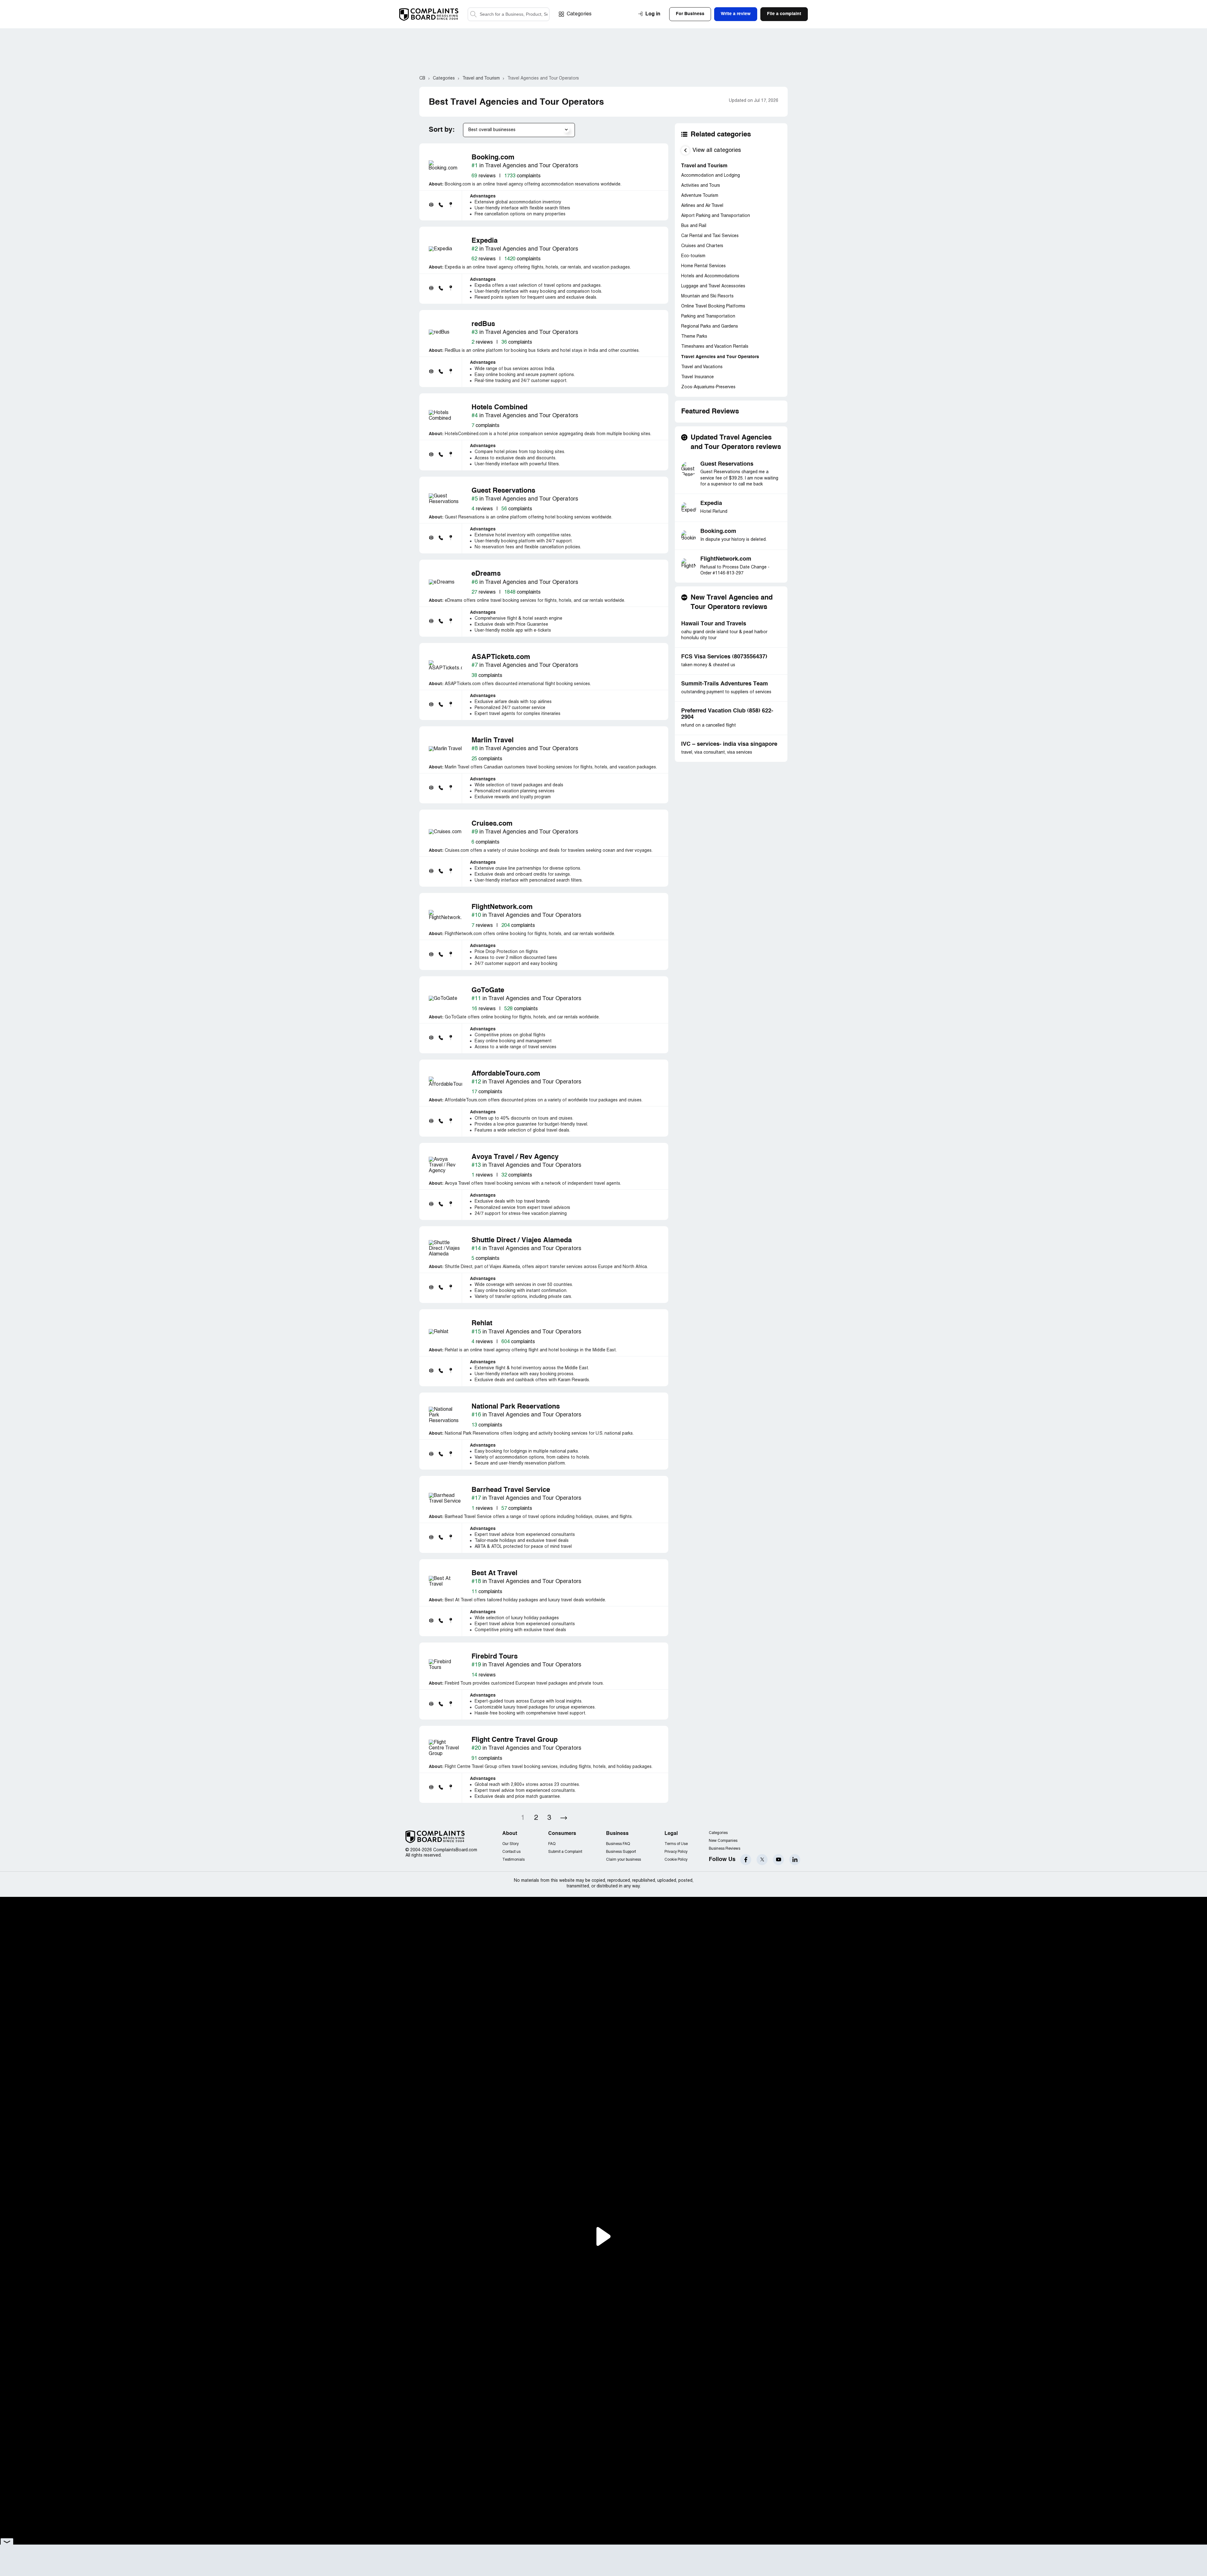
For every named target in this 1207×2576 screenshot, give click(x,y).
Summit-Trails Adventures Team (725, 684)
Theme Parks (694, 337)
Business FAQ (618, 1844)
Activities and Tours (701, 186)
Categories (579, 14)
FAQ (552, 1844)
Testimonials (513, 1860)
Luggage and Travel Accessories (713, 286)
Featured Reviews (710, 412)
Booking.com (718, 531)
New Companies (723, 1841)
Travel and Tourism (704, 166)
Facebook (746, 1860)
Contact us (511, 1852)
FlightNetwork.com (726, 559)
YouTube (778, 1860)
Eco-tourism (693, 256)
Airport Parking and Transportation (716, 216)
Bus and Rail (694, 226)
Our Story (510, 1844)
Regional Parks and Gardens (710, 327)
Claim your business (623, 1860)
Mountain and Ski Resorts (707, 296)
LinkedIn (795, 1860)
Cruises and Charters (702, 246)
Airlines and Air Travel (702, 206)
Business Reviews (725, 1849)
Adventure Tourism (700, 196)
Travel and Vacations (702, 367)
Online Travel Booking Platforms (713, 306)
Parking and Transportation (708, 316)
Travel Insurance (697, 377)
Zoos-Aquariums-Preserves (708, 387)
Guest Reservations (727, 464)
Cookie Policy (676, 1860)
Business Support (621, 1852)
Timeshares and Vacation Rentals (715, 347)
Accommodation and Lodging (711, 176)
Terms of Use (676, 1844)
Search (473, 14)
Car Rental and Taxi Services (710, 236)
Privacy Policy (676, 1852)
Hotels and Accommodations (710, 276)
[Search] (509, 14)
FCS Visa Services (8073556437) (724, 657)
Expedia (711, 503)
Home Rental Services (703, 266)
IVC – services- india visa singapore (729, 744)
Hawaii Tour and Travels (714, 624)
